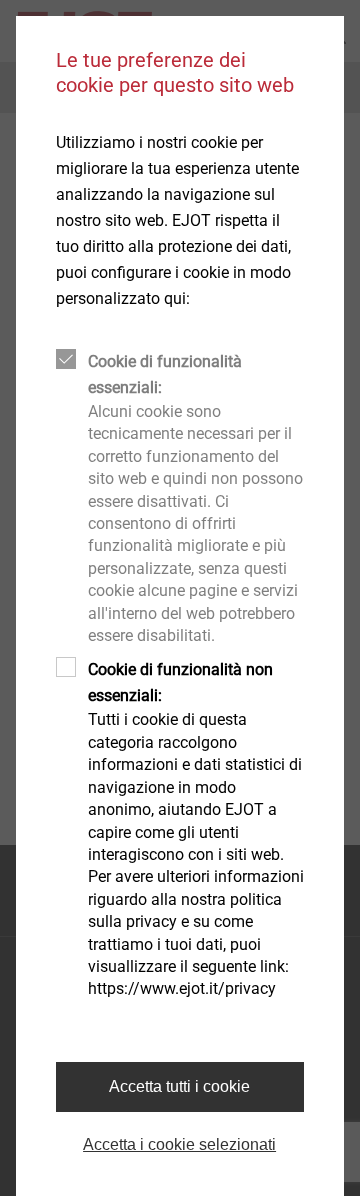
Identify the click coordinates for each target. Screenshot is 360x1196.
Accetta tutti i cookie (179, 1086)
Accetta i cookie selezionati (179, 1144)
